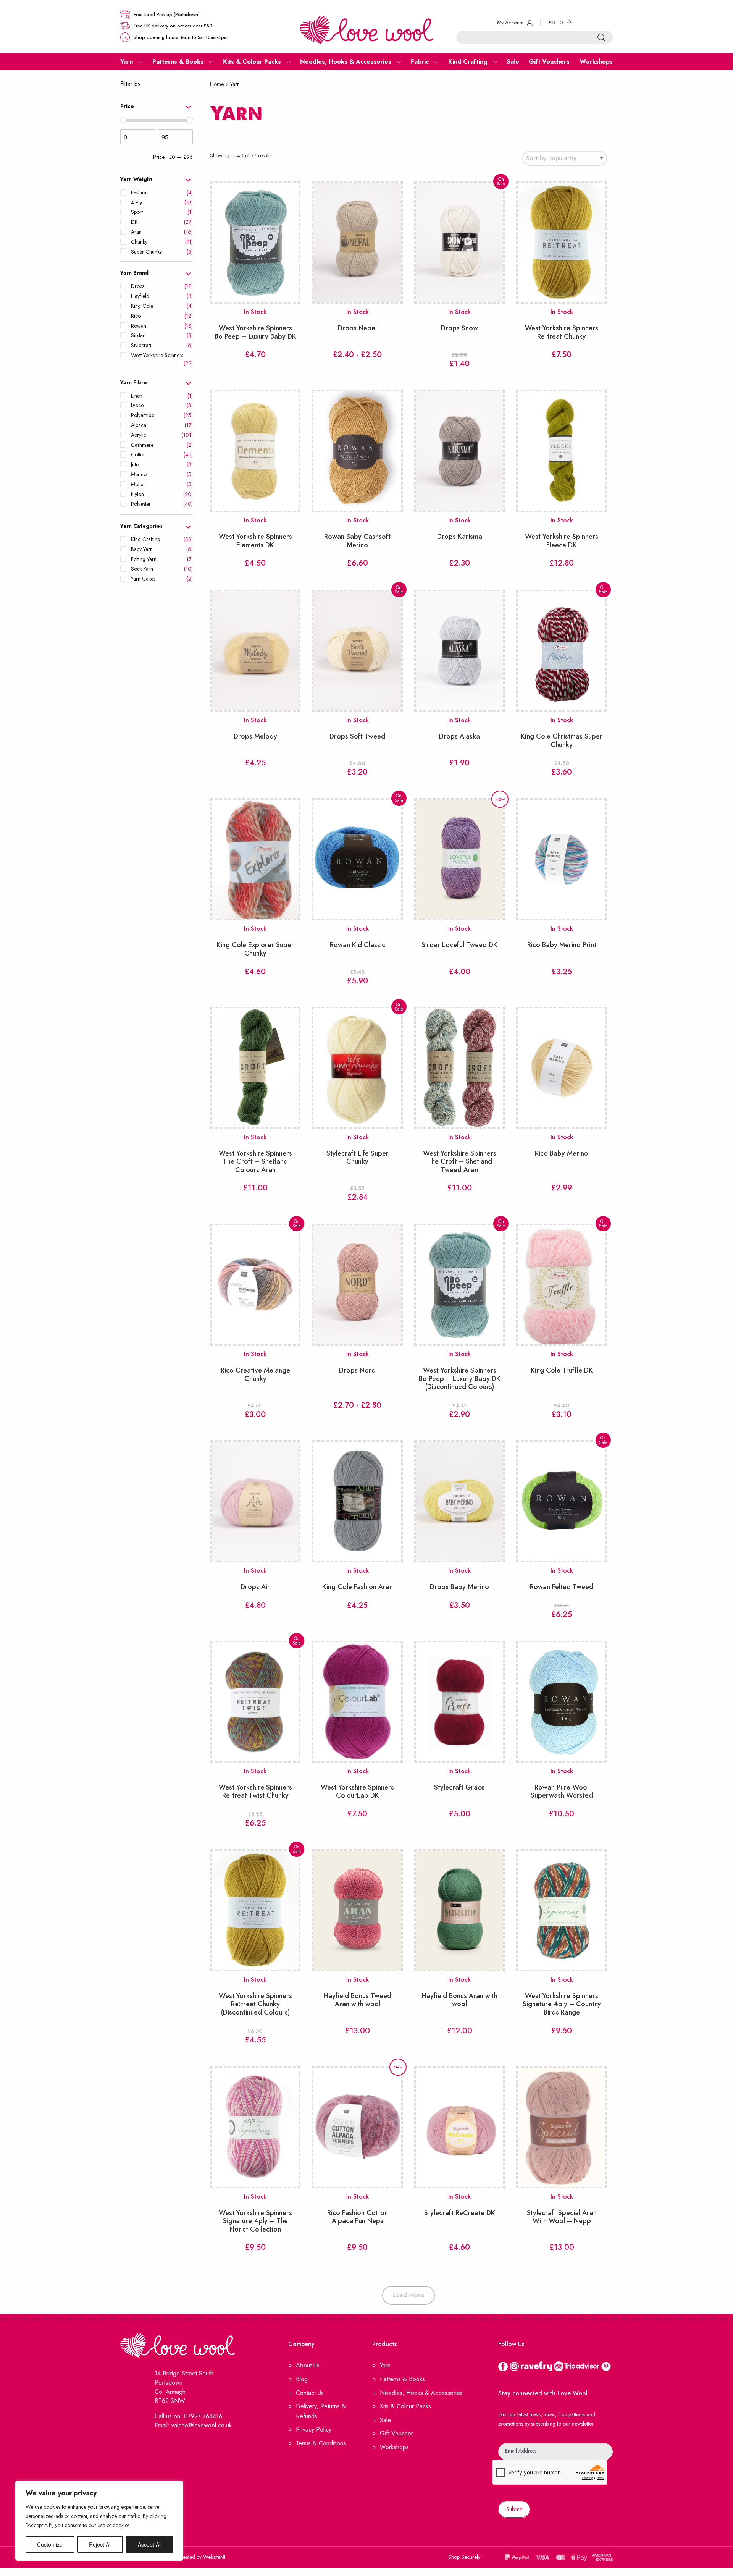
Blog (302, 2379)
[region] (99, 2521)
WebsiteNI (214, 2557)
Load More (408, 2295)
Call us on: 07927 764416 (188, 2416)
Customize (50, 2544)
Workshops (394, 2447)
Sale (385, 2420)
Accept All (150, 2544)
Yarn (385, 2365)
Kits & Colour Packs (405, 2406)
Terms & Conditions (321, 2443)
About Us (308, 2365)
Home (217, 84)
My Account (511, 23)
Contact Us (310, 2392)
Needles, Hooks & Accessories (421, 2392)
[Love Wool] (366, 29)
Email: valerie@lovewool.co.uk (193, 2425)
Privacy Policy (314, 2430)
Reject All (100, 2544)
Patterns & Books (402, 2379)
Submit (514, 2509)
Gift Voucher (396, 2433)
